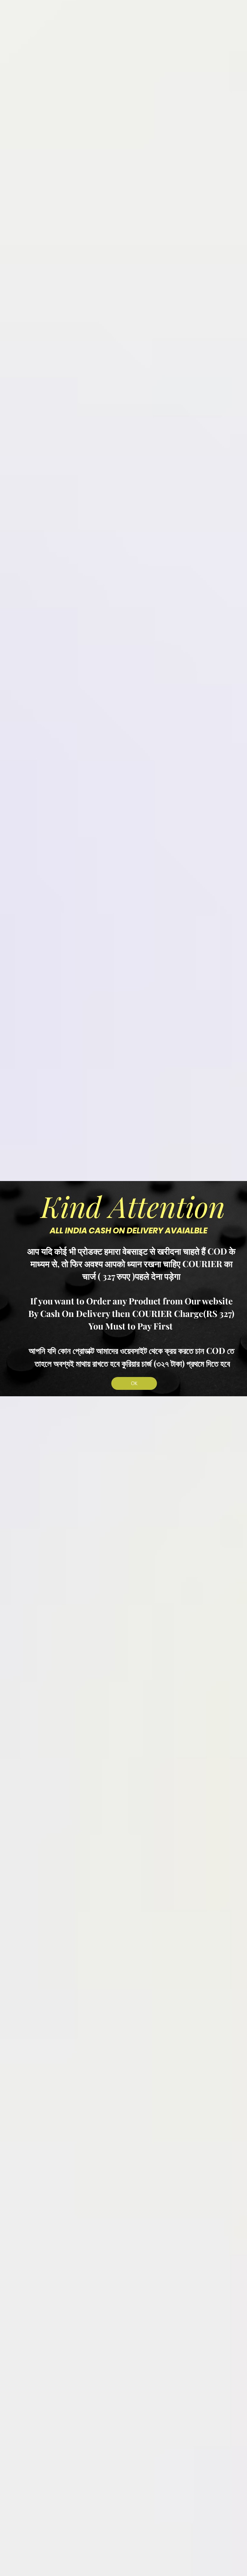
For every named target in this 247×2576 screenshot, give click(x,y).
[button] (134, 1383)
